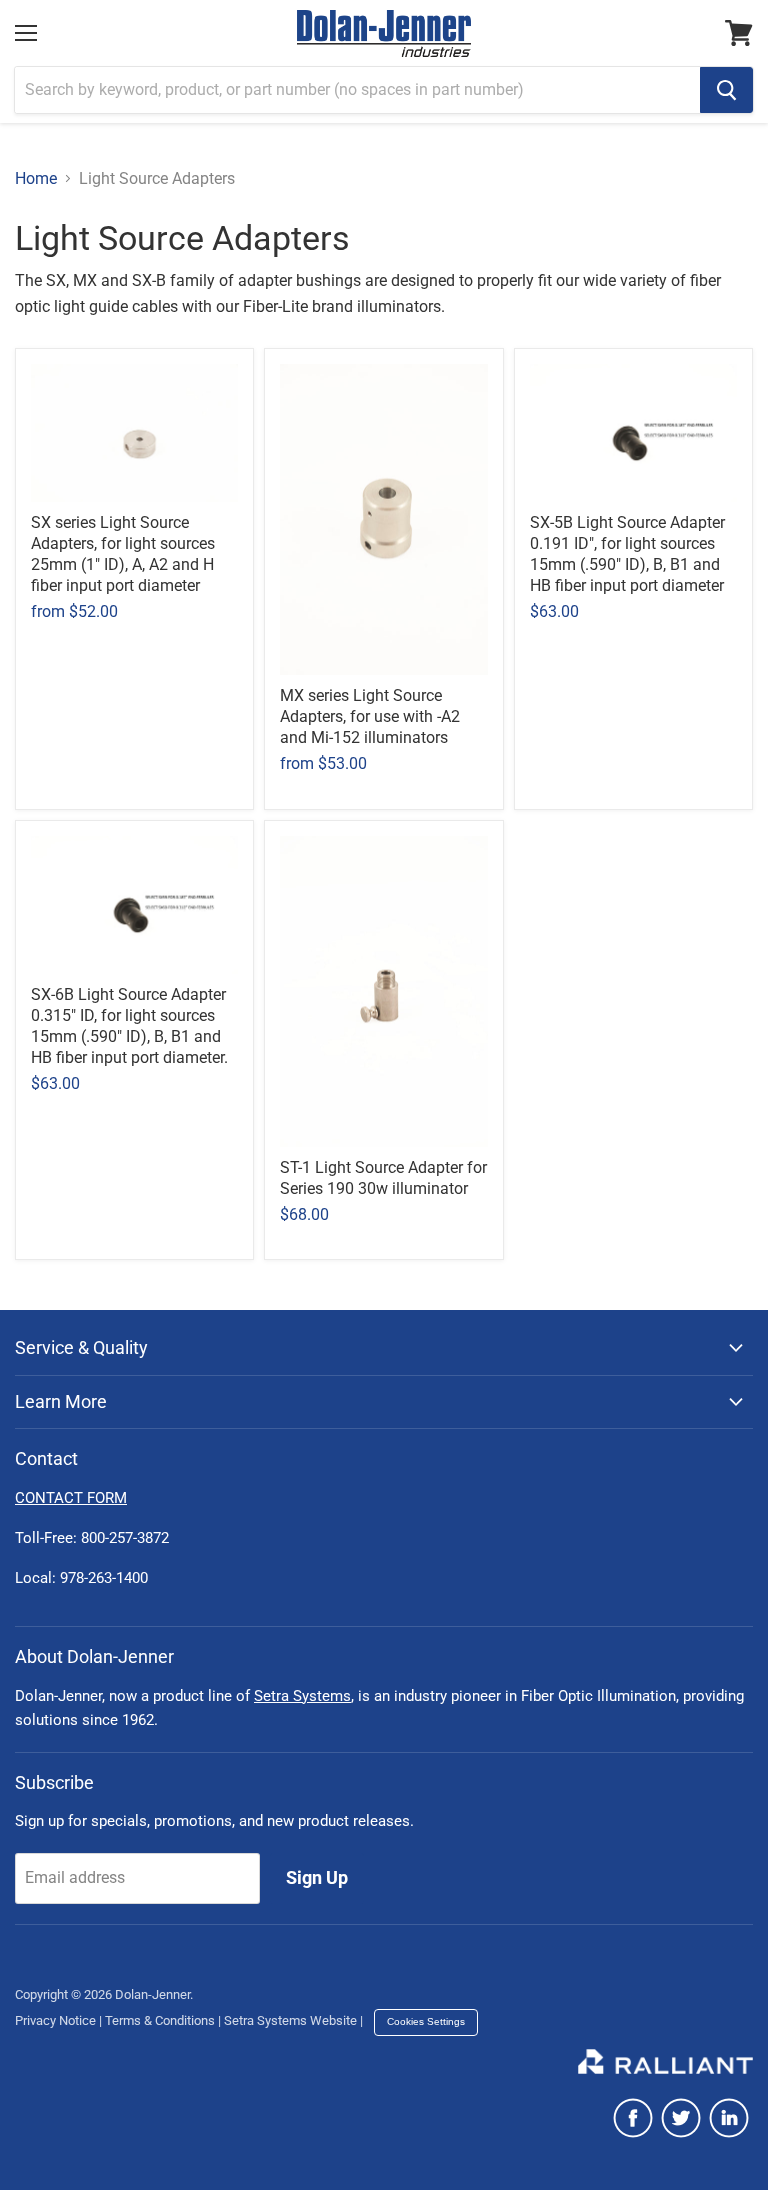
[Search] (726, 90)
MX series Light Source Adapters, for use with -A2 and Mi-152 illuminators (370, 716)
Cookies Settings (426, 2021)
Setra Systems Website (290, 2020)
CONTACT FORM (71, 1498)
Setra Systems (302, 1696)
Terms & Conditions (160, 2020)
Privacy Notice (55, 2020)
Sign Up (317, 1877)
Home (36, 179)
